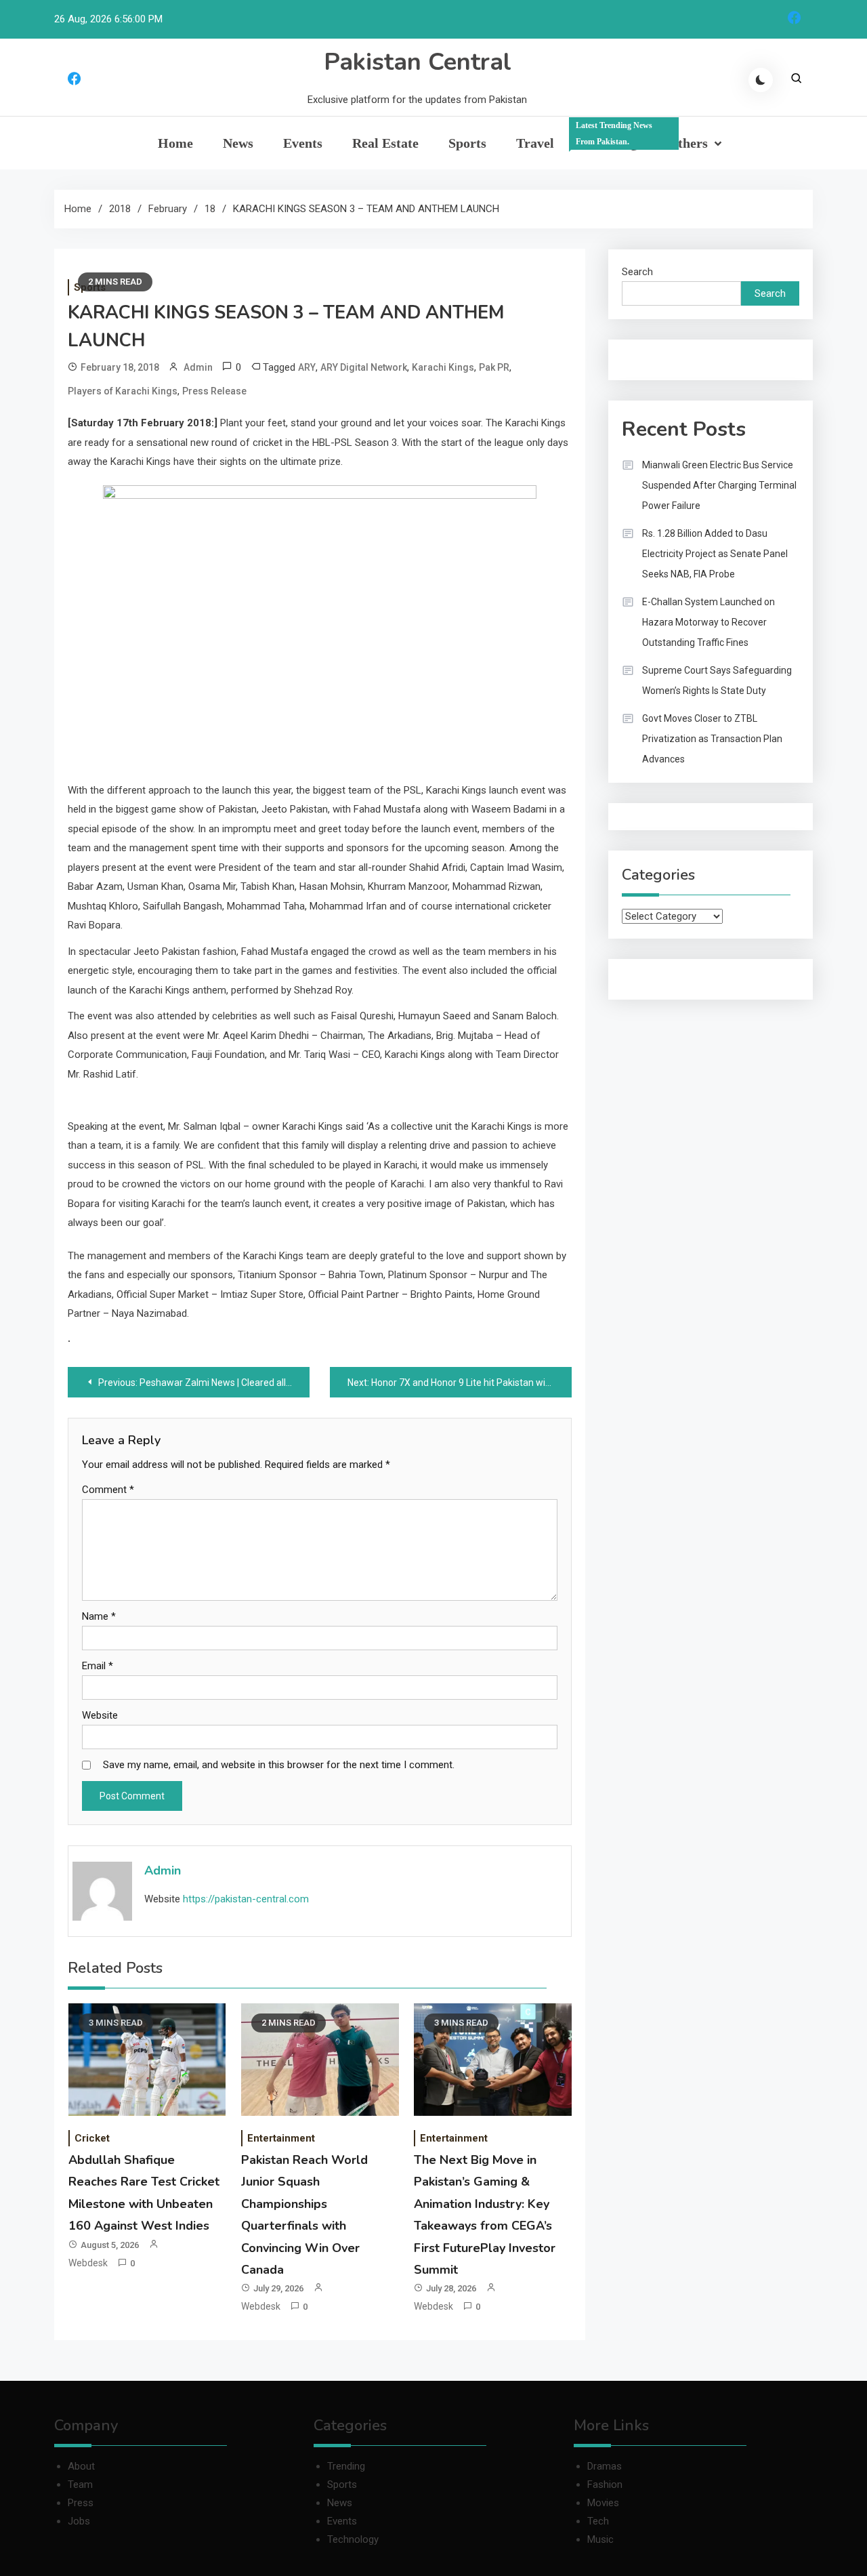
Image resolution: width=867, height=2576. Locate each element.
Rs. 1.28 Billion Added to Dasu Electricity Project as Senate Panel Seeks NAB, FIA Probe (715, 554)
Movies (603, 2503)
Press (81, 2503)
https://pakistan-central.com (246, 1899)
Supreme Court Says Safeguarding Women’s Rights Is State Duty (717, 680)
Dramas (605, 2466)
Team (80, 2485)
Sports (467, 143)
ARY (307, 367)
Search (637, 272)
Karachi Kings (443, 367)
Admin (198, 367)
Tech (598, 2521)
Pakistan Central (418, 62)
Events (303, 143)
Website (100, 1715)
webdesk (88, 2263)
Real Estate (385, 143)
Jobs (79, 2521)
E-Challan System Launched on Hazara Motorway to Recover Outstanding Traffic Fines (709, 622)
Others (688, 143)
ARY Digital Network (364, 367)
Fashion (605, 2485)
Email (98, 1666)
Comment (108, 1490)
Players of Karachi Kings (123, 391)
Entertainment (281, 2138)
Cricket (92, 2138)
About (81, 2466)
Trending (614, 136)
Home (175, 143)
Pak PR (494, 367)
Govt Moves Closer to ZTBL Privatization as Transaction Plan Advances (712, 739)
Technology (353, 2539)
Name (99, 1616)
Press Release (214, 391)
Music (600, 2539)
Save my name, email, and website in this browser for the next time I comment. (279, 1765)
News (238, 143)
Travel (535, 143)
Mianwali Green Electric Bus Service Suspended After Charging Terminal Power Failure (719, 485)
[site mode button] (761, 80)
